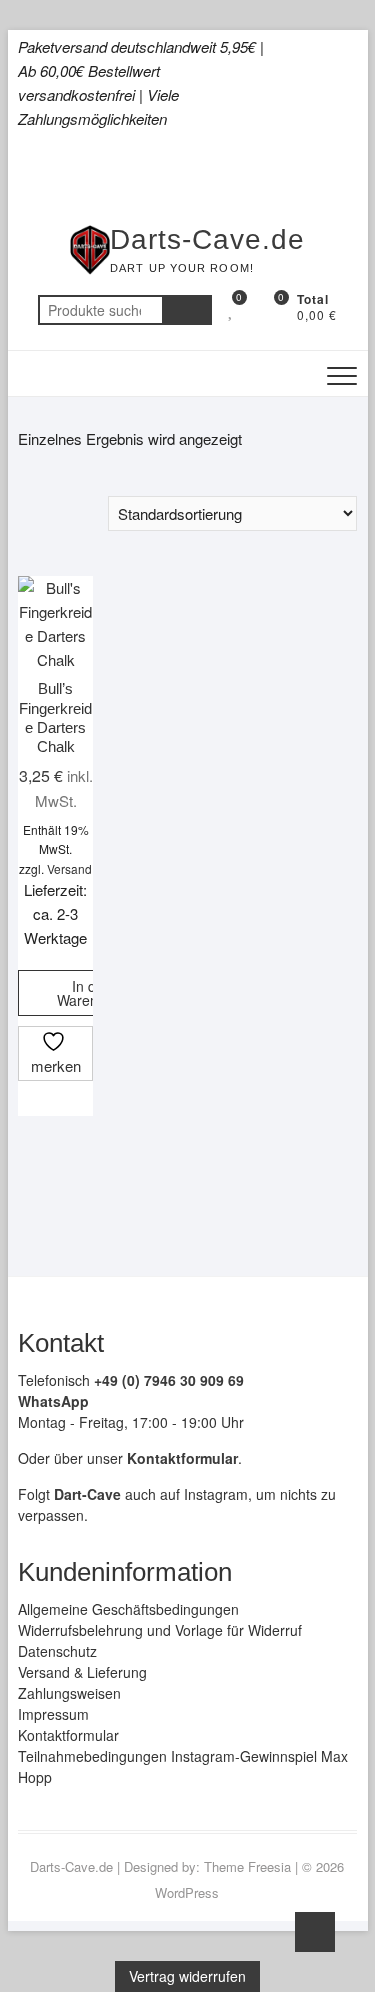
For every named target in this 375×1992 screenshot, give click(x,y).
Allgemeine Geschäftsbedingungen (128, 1609)
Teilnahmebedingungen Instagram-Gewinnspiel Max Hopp (183, 1766)
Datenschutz (57, 1651)
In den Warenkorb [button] (91, 993)
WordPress (187, 1892)
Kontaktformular (68, 1735)
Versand (69, 868)
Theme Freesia (247, 1866)
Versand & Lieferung (82, 1672)
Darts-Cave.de (207, 239)
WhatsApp (53, 1401)
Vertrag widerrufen (187, 1976)
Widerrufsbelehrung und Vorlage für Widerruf (160, 1630)
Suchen (187, 310)
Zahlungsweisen (69, 1693)
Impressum (53, 1714)
